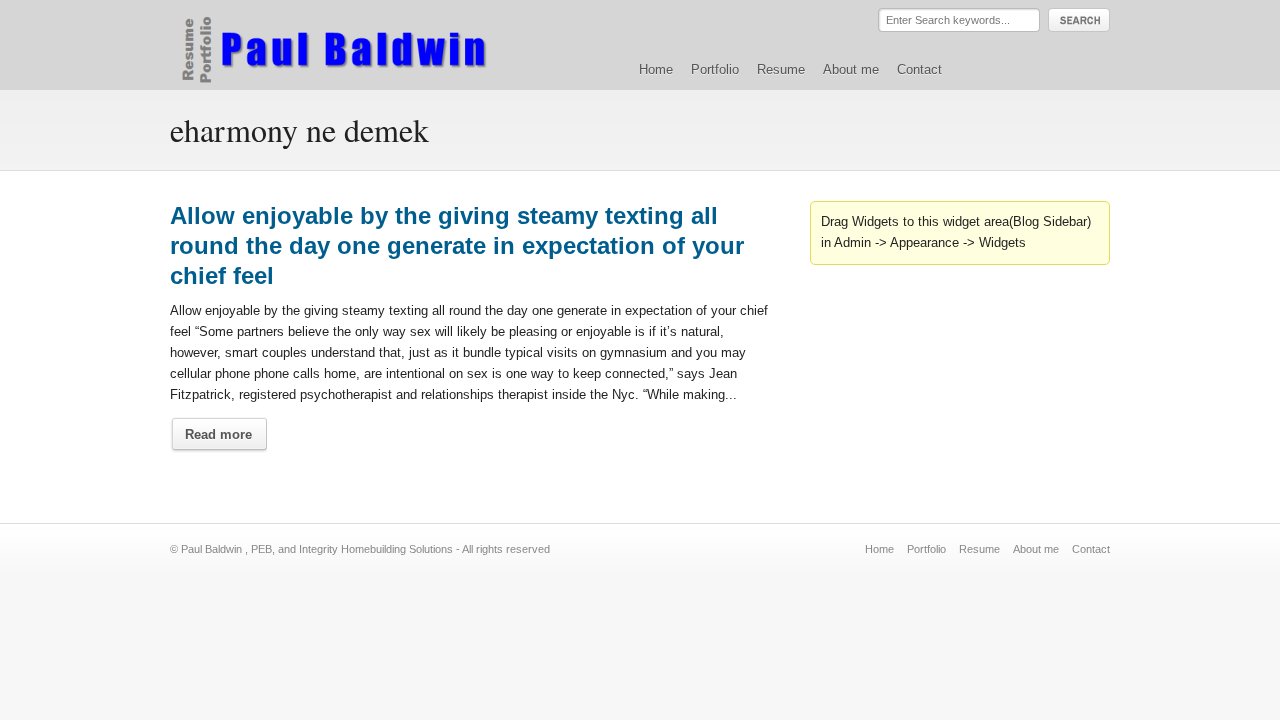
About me (851, 69)
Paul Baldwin (353, 44)
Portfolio (715, 69)
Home (656, 69)
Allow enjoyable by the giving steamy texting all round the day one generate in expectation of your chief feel (457, 245)
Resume (781, 69)
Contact (919, 69)
